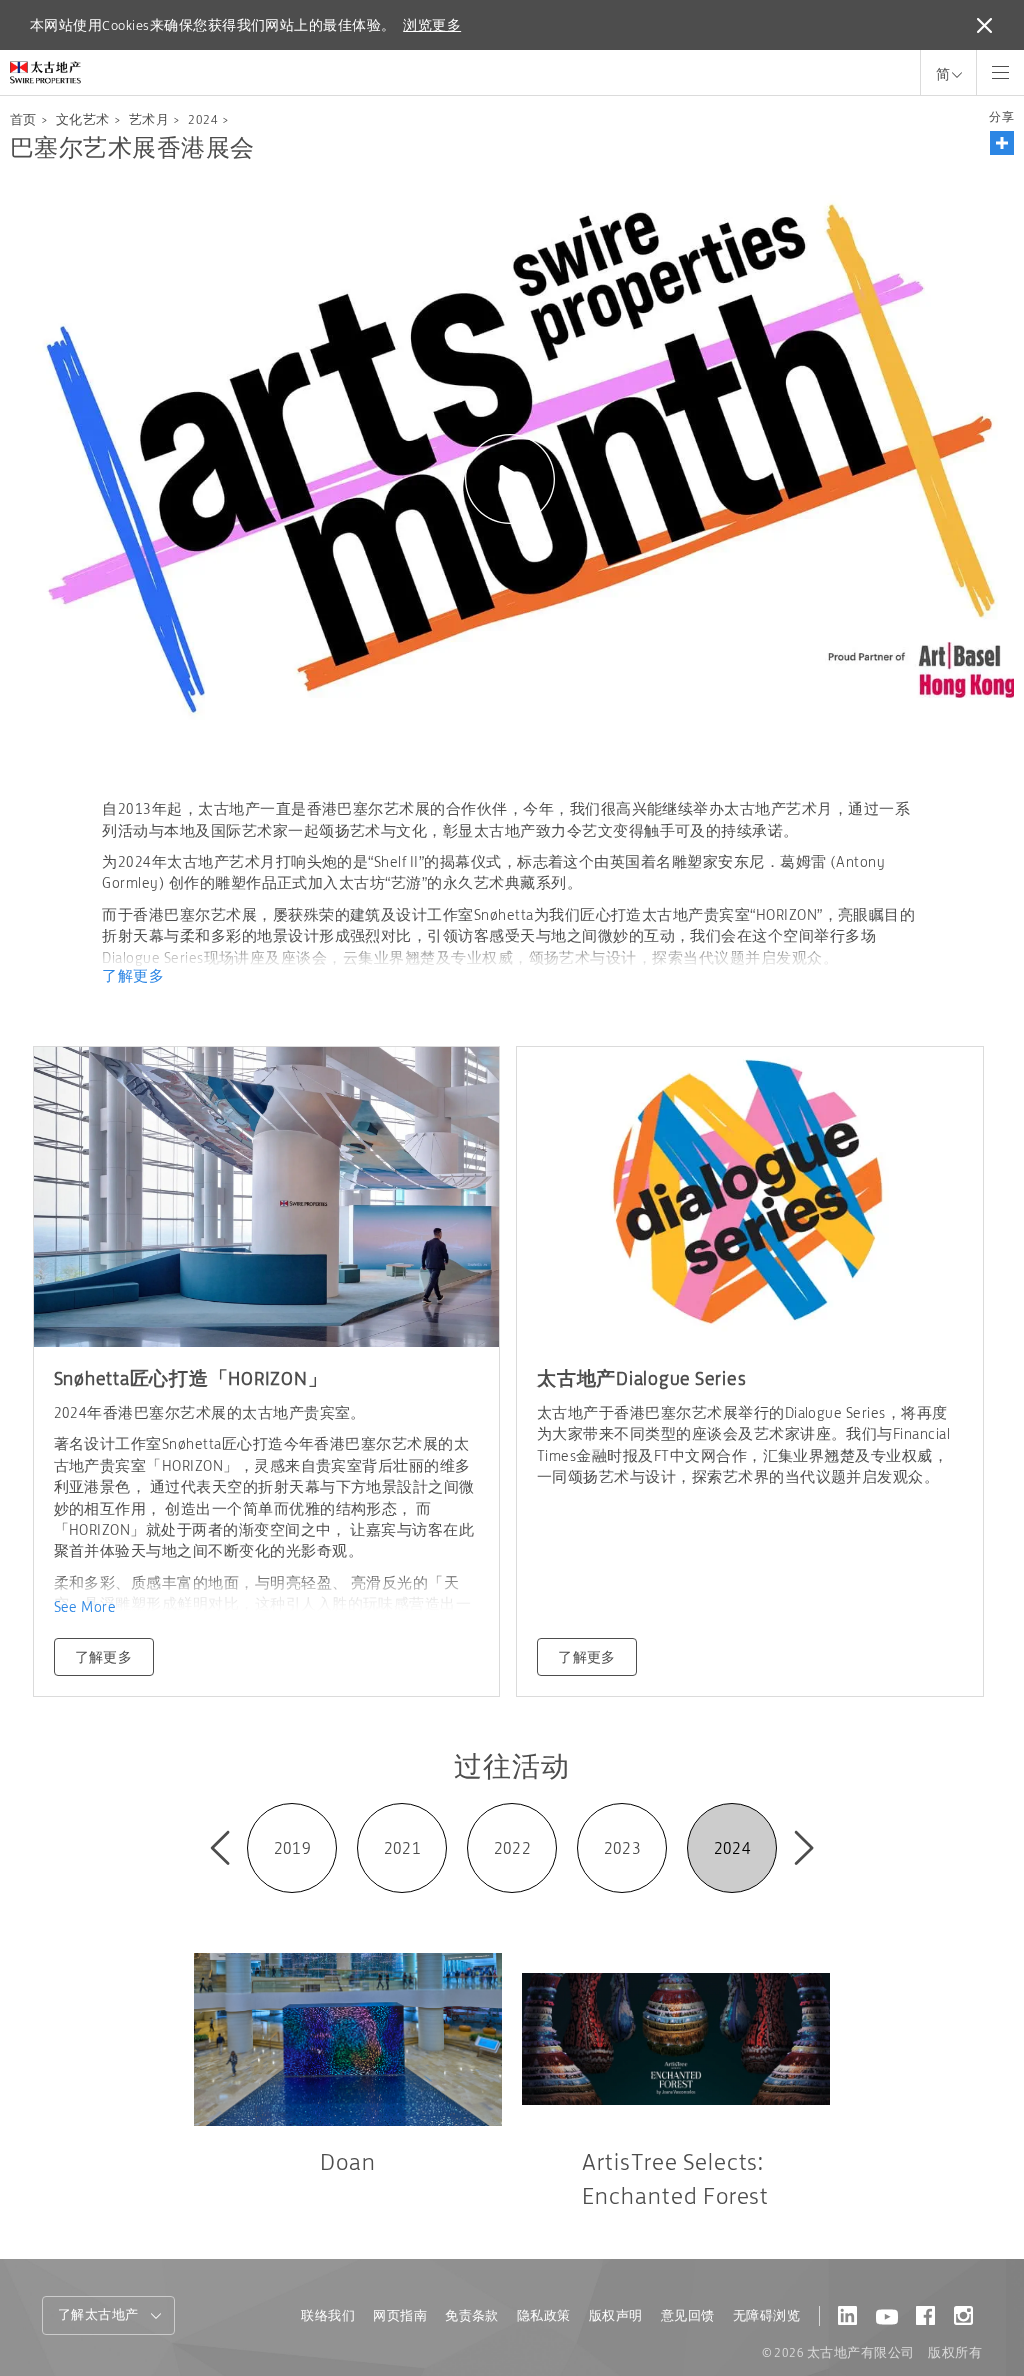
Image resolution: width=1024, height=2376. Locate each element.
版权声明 (616, 2315)
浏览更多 (432, 25)
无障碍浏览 (766, 2315)
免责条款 (472, 2315)
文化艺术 (83, 119)
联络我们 (328, 2315)
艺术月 (149, 119)
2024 (203, 119)
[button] (1002, 143)
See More (85, 1606)
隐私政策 (544, 2315)
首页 (23, 119)
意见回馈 (688, 2315)
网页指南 (400, 2315)
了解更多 (133, 975)
